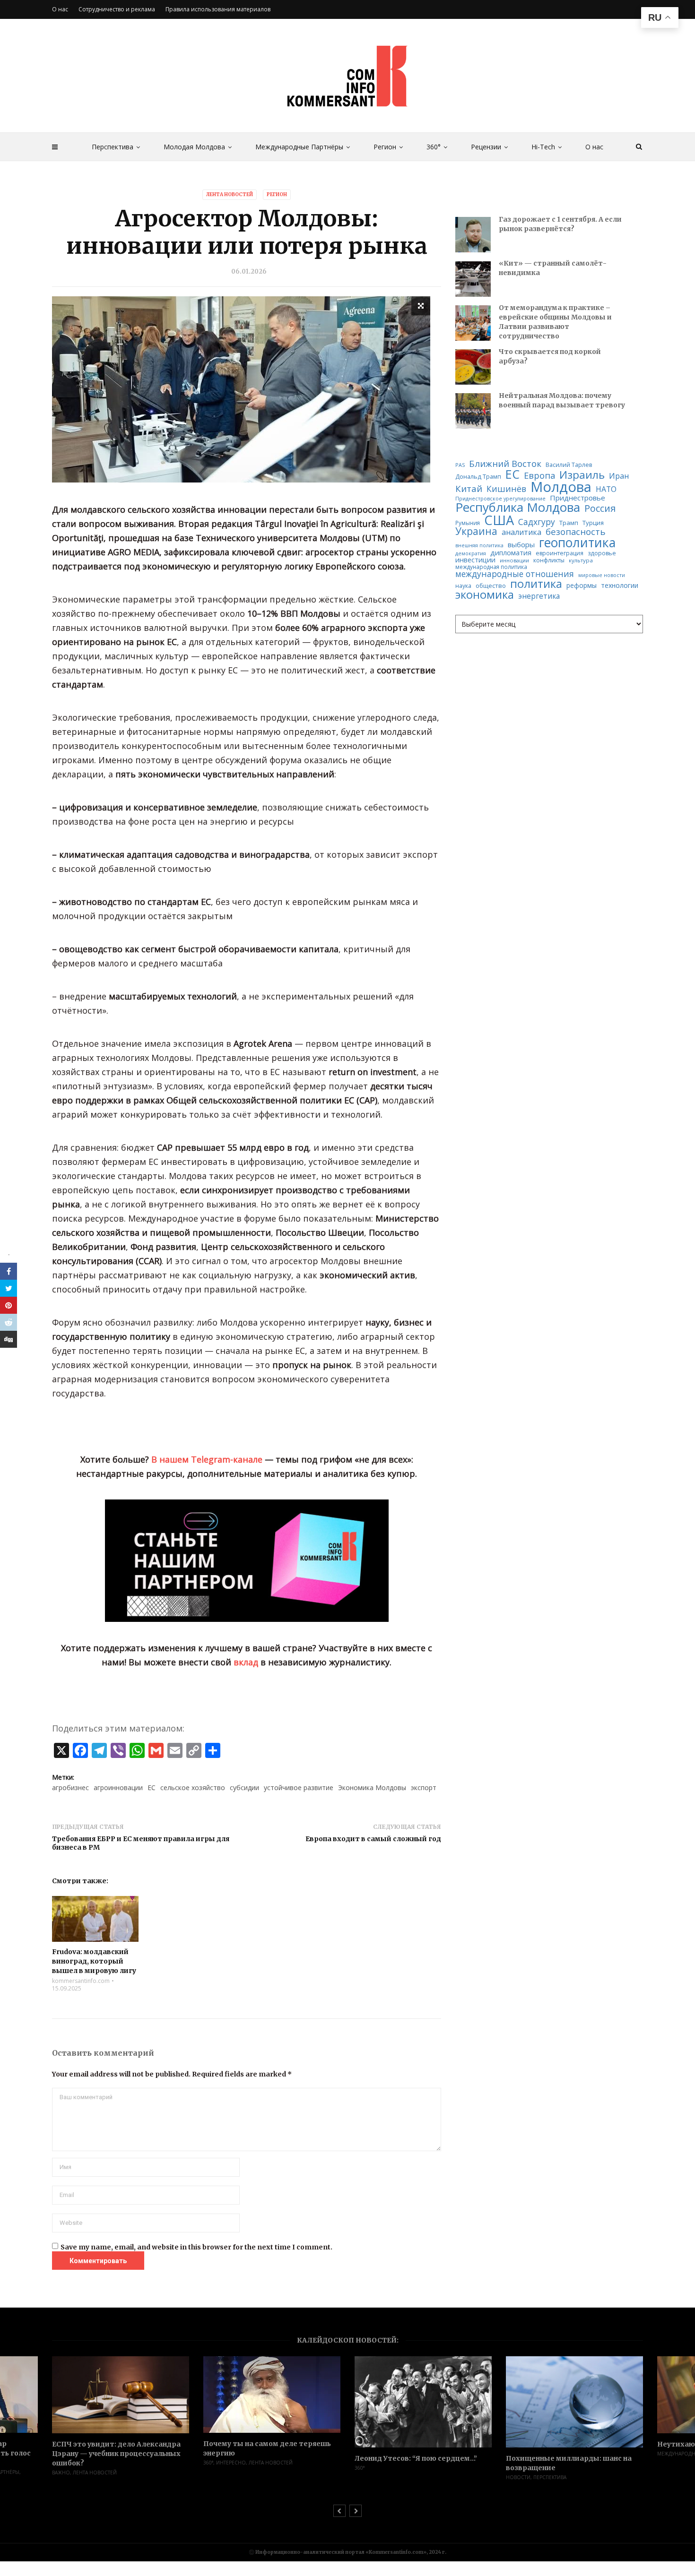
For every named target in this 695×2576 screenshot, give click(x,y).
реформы (582, 586)
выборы (521, 545)
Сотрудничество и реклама (117, 9)
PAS (460, 465)
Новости (518, 2477)
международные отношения (515, 574)
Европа (539, 475)
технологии (620, 586)
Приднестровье (578, 498)
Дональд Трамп (478, 477)
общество (491, 586)
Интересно (231, 2463)
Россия (600, 508)
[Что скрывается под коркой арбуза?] (473, 367)
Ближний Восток (505, 464)
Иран (619, 476)
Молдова (561, 487)
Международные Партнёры (299, 147)
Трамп (569, 523)
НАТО (606, 490)
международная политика (491, 567)
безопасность (576, 532)
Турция (593, 523)
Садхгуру (537, 522)
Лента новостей (230, 194)
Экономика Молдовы (372, 1788)
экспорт (424, 1788)
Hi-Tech (543, 147)
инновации (514, 560)
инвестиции (475, 560)
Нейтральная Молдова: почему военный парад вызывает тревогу (562, 400)
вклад (246, 1662)
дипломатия (511, 553)
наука (463, 586)
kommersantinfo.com (81, 1981)
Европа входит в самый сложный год (373, 1839)
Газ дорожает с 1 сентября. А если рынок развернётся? (560, 224)
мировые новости (602, 575)
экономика (485, 595)
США (499, 520)
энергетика (539, 596)
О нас (594, 147)
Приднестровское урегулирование (500, 499)
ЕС (152, 1788)
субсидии (244, 1788)
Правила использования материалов (218, 9)
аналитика (521, 532)
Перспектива (113, 147)
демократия (471, 554)
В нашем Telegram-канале (207, 1459)
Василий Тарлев (569, 465)
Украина (476, 531)
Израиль (582, 475)
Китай (469, 489)
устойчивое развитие (299, 1788)
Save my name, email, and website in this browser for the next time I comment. (196, 2247)
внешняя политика (479, 546)
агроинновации (118, 1788)
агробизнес (70, 1788)
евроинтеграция (560, 553)
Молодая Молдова (194, 147)
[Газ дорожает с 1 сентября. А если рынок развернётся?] (473, 235)
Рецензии (486, 147)
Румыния (468, 523)
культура (581, 560)
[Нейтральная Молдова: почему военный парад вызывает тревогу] (473, 411)
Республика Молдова (518, 508)
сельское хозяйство (193, 1788)
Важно (61, 2473)
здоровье (602, 553)
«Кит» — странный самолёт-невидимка (553, 268)
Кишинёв (506, 489)
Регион (385, 147)
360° (434, 147)
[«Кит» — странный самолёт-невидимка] (473, 279)
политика (536, 584)
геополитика (577, 543)
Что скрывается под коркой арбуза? (550, 356)
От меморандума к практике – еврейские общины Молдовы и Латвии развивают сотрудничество (555, 322)
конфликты (549, 560)
